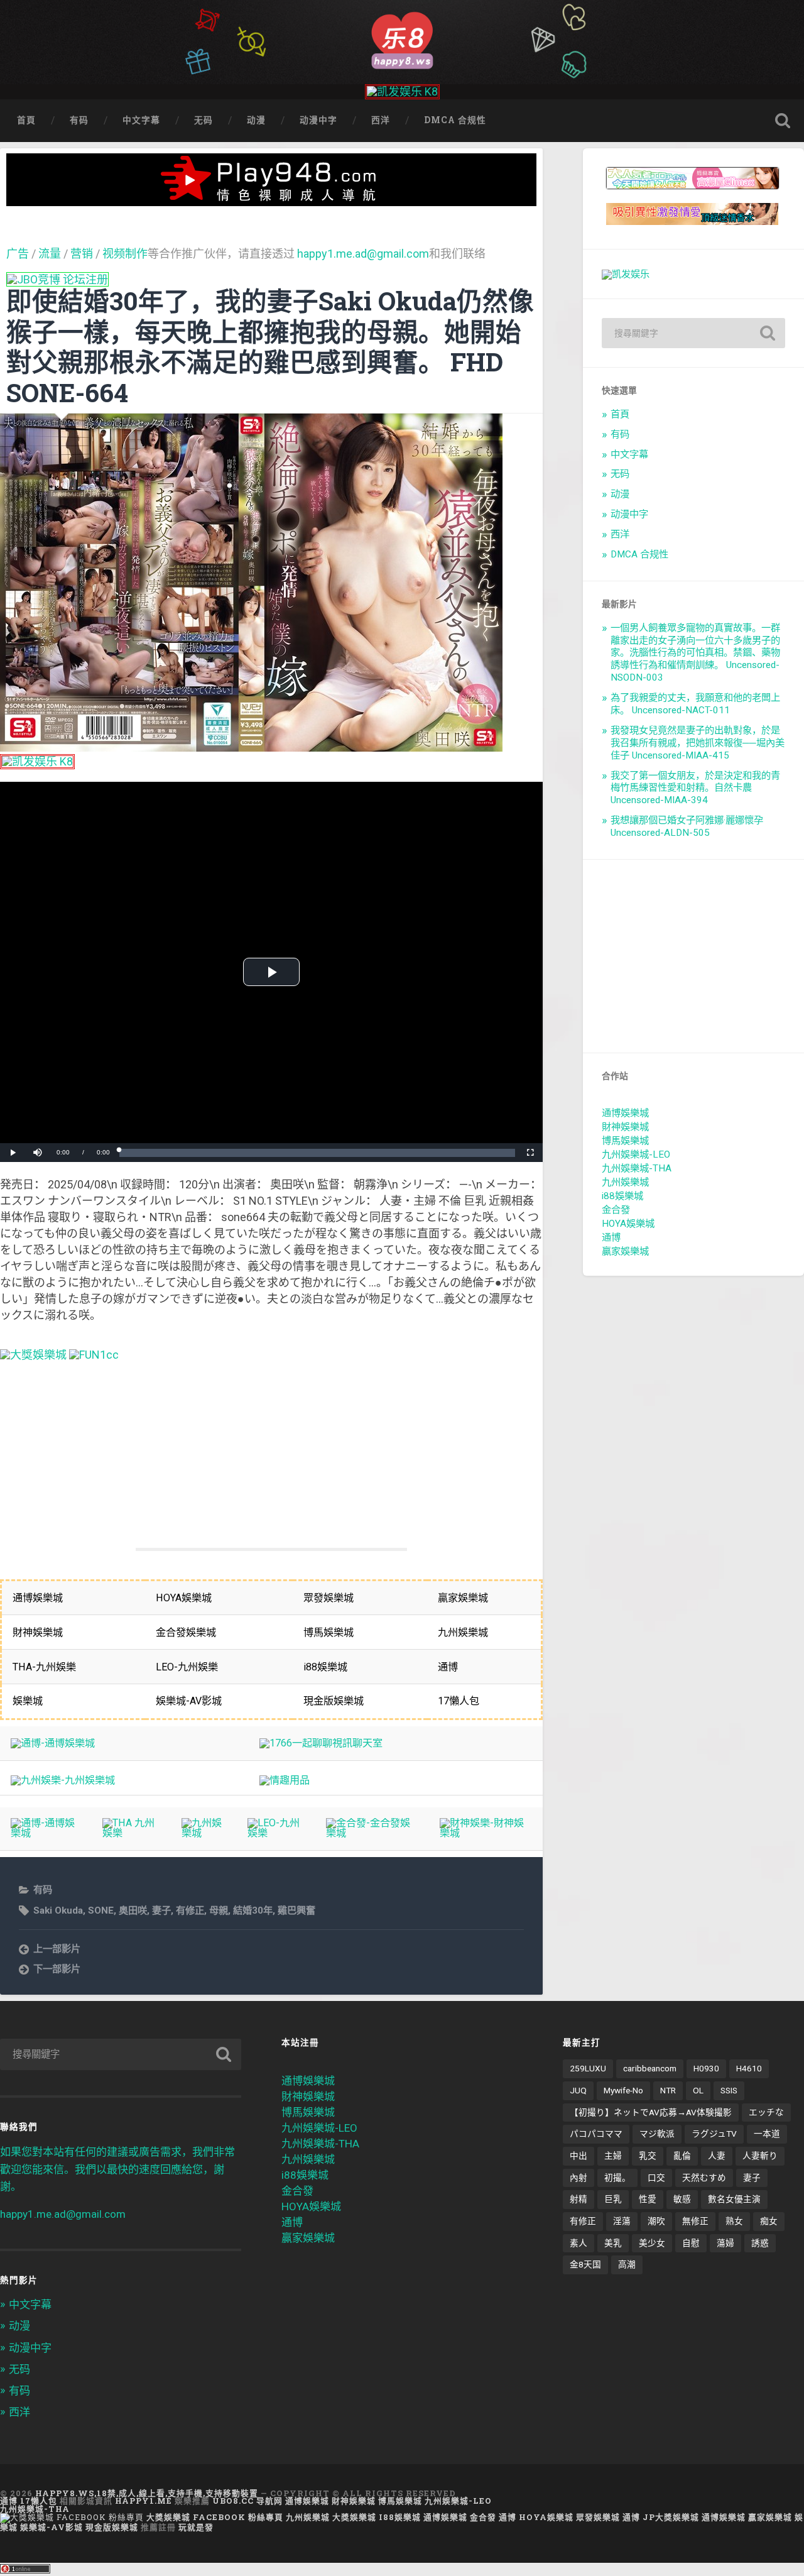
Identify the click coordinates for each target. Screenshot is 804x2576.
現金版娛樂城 (112, 2527)
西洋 (381, 120)
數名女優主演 (734, 2199)
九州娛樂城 (625, 1182)
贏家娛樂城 (625, 1251)
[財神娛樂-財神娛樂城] (486, 1833)
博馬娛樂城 (625, 1141)
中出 (579, 2156)
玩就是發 (196, 2527)
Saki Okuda (58, 1910)
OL (698, 2090)
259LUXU (588, 2068)
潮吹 (656, 2221)
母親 (219, 1910)
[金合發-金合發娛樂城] (372, 1833)
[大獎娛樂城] (33, 1355)
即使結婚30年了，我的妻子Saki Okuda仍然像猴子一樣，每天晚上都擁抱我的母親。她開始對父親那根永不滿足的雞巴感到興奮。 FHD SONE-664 (270, 347)
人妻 (717, 2156)
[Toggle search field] (783, 121)
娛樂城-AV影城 (52, 2527)
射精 (579, 2199)
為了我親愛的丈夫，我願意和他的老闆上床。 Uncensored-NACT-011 (695, 704)
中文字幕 (141, 120)
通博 (611, 1237)
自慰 (691, 2243)
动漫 (256, 120)
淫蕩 (622, 2221)
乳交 (648, 2156)
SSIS (729, 2090)
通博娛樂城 (625, 1113)
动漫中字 (318, 120)
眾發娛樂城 (598, 2517)
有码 (79, 120)
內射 (579, 2178)
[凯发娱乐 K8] (402, 91)
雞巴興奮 (296, 1910)
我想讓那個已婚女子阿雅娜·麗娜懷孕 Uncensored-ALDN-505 (687, 826)
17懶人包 (39, 2501)
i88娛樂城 (622, 1196)
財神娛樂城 (625, 1127)
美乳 (613, 2243)
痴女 (769, 2221)
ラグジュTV (714, 2134)
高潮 (627, 2264)
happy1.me (144, 2501)
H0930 (706, 2068)
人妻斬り (760, 2156)
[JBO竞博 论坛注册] (57, 279)
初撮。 (617, 2178)
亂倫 (682, 2156)
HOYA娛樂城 (628, 1224)
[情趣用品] (285, 1780)
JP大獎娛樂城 (671, 2517)
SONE (101, 1910)
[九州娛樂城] (204, 1833)
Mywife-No (623, 2090)
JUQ (578, 2090)
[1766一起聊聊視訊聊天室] (321, 1743)
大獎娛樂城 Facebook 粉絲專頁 (215, 2517)
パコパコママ (596, 2134)
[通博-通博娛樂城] (53, 1743)
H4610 (749, 2068)
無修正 (695, 2221)
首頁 (26, 120)
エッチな (766, 2112)
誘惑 (760, 2243)
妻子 (161, 1910)
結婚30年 (253, 1910)
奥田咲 (133, 1910)
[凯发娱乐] (626, 274)
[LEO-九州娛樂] (276, 1833)
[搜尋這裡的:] (693, 333)
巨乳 (613, 2199)
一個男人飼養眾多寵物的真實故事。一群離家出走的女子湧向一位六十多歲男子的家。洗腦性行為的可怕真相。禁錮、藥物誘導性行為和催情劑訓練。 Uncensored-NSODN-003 (695, 653)
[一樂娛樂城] (94, 1355)
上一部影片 (57, 1949)
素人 (579, 2243)
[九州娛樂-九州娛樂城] (63, 1780)
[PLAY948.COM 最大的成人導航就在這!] (271, 200)
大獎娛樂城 (354, 2517)
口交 (656, 2178)
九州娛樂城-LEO (636, 1154)
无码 (204, 120)
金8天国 (585, 2264)
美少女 (652, 2243)
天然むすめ (704, 2178)
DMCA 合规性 (455, 120)
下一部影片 (57, 1969)
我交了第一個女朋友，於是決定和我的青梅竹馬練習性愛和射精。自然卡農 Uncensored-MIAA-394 (695, 788)
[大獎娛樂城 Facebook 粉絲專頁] (72, 2517)
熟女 (734, 2221)
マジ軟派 (657, 2134)
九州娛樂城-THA (637, 1168)
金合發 (616, 1210)
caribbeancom (650, 2068)
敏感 (682, 2199)
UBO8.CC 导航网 (247, 2501)
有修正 (190, 1910)
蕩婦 (725, 2243)
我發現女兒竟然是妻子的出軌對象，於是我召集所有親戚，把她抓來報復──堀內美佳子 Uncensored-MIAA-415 (698, 743)
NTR (668, 2090)
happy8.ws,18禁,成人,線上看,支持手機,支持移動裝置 (147, 2493)
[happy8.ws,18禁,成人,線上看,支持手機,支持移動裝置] (402, 39)
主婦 (613, 2156)
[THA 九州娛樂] (131, 1833)
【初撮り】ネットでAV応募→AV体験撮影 (651, 2112)
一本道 (767, 2134)
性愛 (648, 2199)
